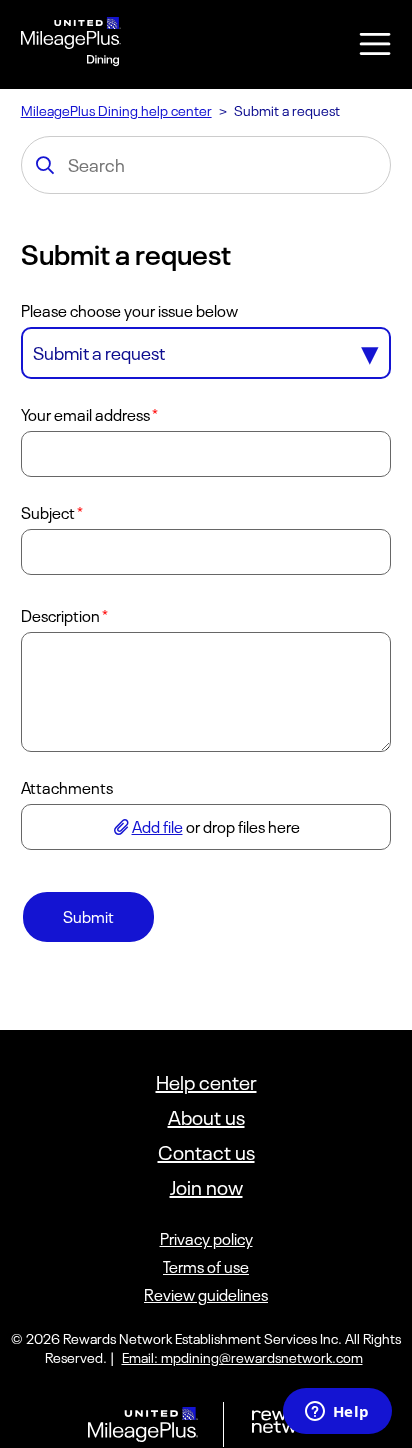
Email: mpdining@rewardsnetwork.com (242, 1357)
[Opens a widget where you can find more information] (337, 1413)
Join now (206, 1187)
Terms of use (206, 1267)
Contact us (206, 1152)
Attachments (67, 788)
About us (206, 1117)
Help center (206, 1082)
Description (60, 616)
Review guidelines (206, 1295)
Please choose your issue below (129, 311)
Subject (48, 513)
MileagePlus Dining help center (116, 110)
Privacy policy (206, 1239)
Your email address (85, 415)
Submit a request (99, 353)
